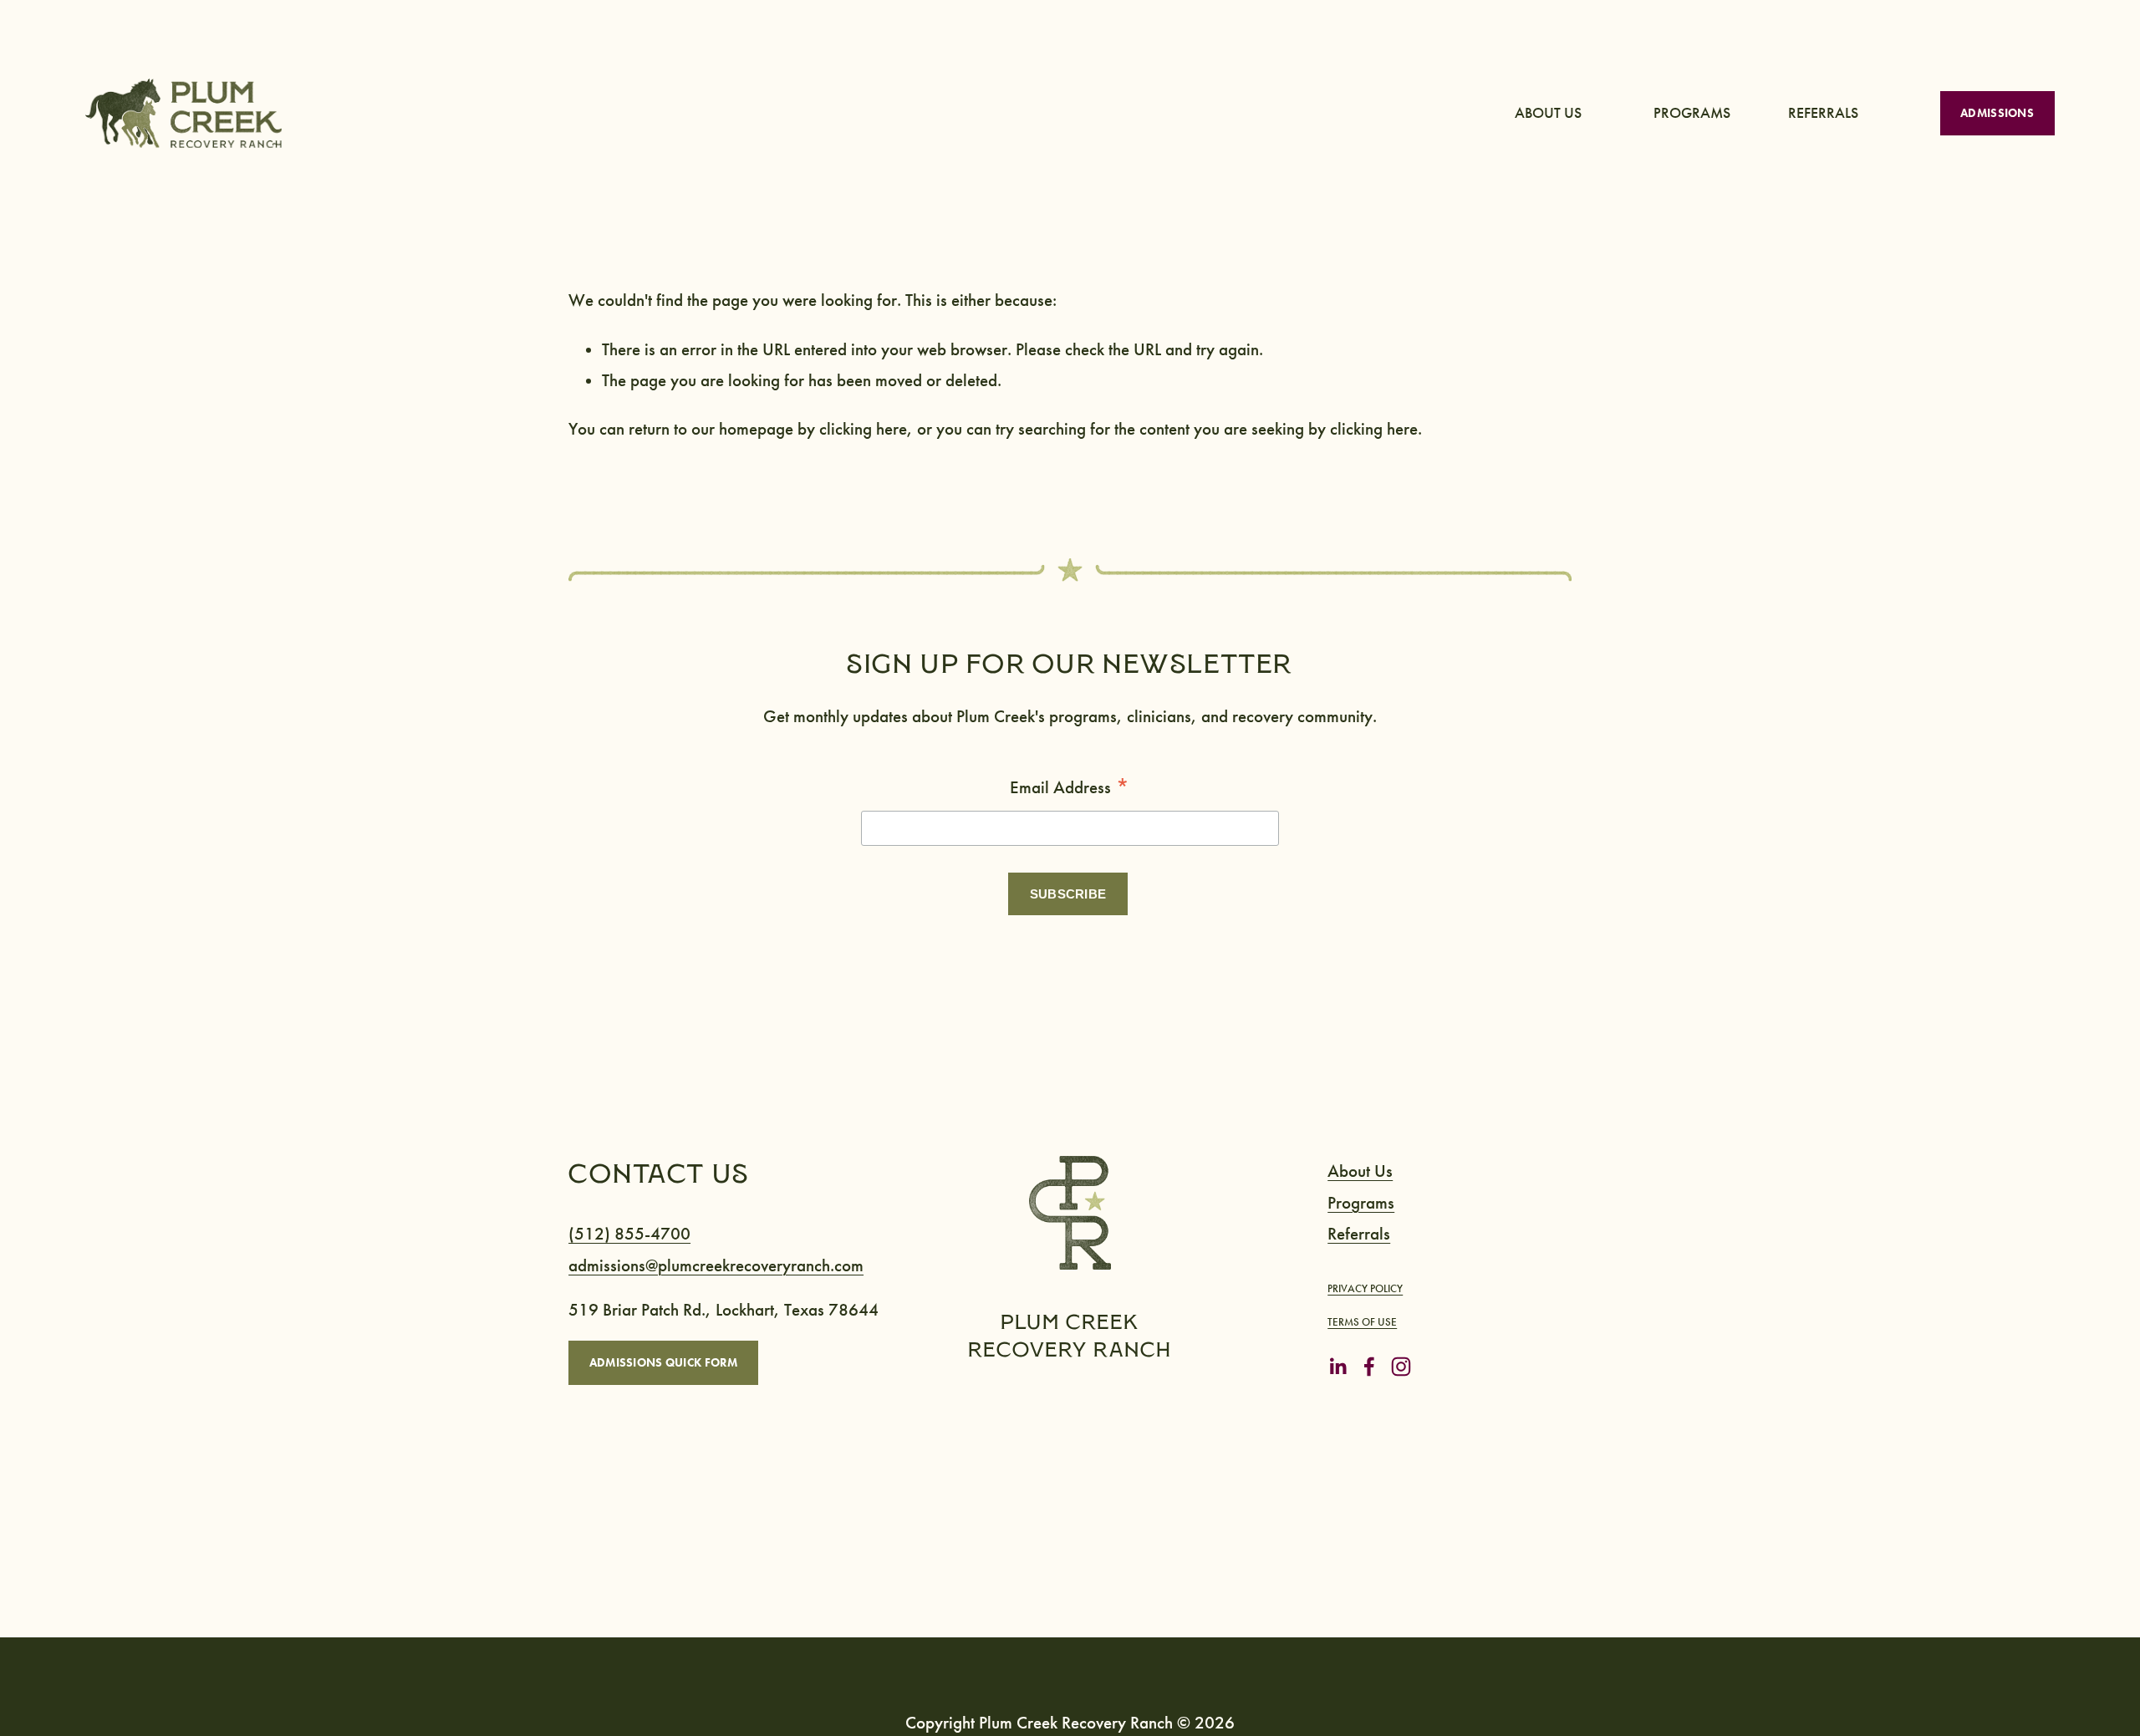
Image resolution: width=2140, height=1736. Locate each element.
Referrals (1359, 1234)
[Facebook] (1369, 1367)
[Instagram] (1401, 1367)
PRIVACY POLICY (1365, 1288)
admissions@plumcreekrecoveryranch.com (716, 1266)
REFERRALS (1823, 113)
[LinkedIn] (1337, 1367)
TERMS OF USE (1362, 1322)
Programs (1361, 1203)
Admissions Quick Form (664, 1362)
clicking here (863, 429)
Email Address (1070, 788)
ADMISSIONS (1997, 113)
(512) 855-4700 (629, 1234)
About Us (1360, 1171)
